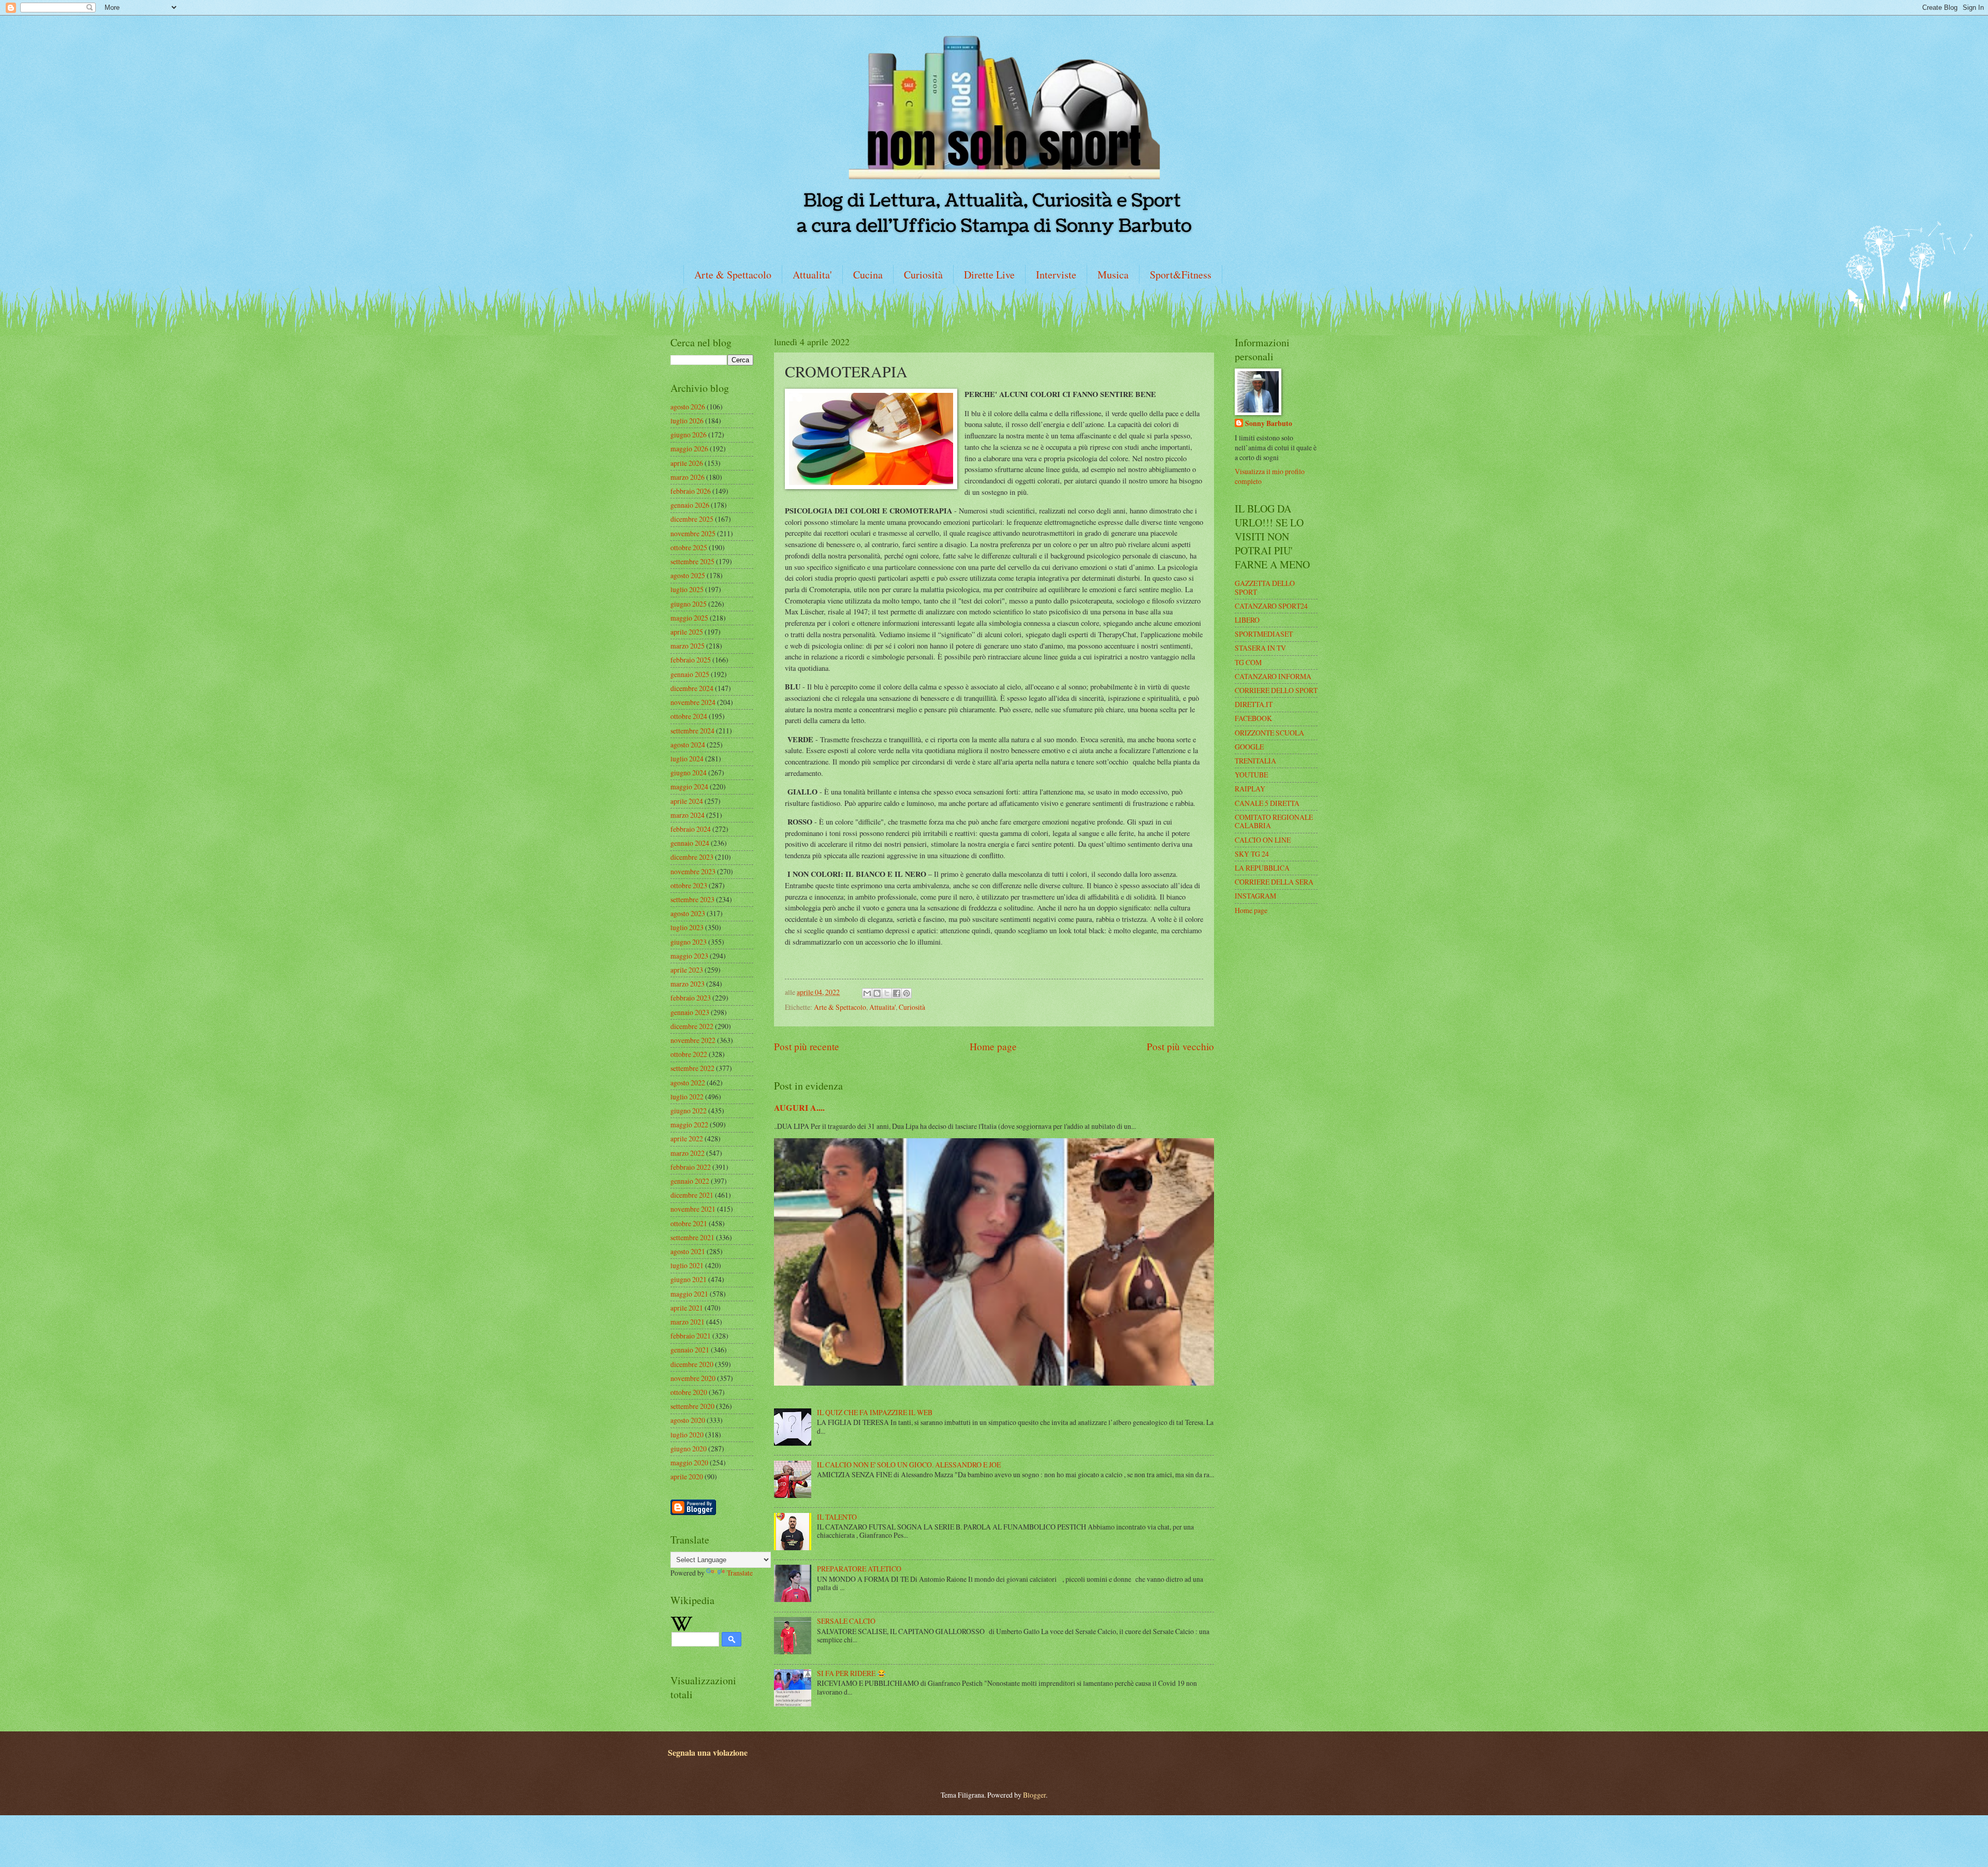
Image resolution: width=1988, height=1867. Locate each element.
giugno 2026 (689, 435)
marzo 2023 (688, 984)
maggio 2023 (689, 956)
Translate (740, 1573)
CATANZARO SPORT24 (1271, 606)
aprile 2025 (687, 632)
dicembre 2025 (692, 519)
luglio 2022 (687, 1097)
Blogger (1034, 1795)
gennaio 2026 (690, 505)
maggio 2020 (689, 1462)
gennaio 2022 (690, 1181)
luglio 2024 (687, 759)
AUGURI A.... (799, 1108)
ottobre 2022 (689, 1054)
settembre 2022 (692, 1068)
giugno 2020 (689, 1449)
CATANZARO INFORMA (1273, 676)
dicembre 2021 (692, 1195)
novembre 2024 (693, 702)
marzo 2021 (688, 1322)
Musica (1113, 275)
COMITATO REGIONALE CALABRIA (1274, 821)
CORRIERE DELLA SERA (1274, 882)
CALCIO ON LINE (1263, 840)
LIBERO (1247, 620)
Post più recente (807, 1046)
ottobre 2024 (689, 716)
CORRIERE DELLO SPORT (1276, 690)
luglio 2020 (687, 1435)
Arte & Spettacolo (733, 275)
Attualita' (812, 275)
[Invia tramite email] (867, 993)
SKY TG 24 (1252, 854)
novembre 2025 (693, 533)
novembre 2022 (693, 1040)
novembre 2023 (693, 871)
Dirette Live (989, 275)
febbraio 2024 (691, 829)
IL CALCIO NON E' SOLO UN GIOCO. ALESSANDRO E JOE (909, 1465)
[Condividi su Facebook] (897, 993)
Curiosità (923, 275)
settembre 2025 (692, 561)
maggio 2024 (689, 787)
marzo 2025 (688, 646)
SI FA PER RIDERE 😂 (851, 1673)
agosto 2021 (688, 1251)
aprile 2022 (687, 1138)
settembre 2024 (692, 731)
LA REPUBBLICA (1262, 868)
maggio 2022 (689, 1124)
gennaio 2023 (690, 1012)
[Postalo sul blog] (877, 993)
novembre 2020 (693, 1378)
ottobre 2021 (689, 1223)
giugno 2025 (689, 604)
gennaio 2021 (690, 1350)
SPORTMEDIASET (1264, 634)
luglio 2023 (687, 927)
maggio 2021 (689, 1294)
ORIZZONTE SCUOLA (1269, 733)
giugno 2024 (689, 773)
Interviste (1056, 275)
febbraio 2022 (691, 1167)
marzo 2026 (688, 477)
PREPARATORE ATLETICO (859, 1569)
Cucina (868, 275)
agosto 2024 (688, 745)
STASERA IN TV (1260, 648)
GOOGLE (1249, 747)
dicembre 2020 (692, 1364)
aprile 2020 (687, 1476)
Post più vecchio (1180, 1046)
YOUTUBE (1251, 775)
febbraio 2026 (691, 491)
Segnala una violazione (708, 1753)
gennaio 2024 (690, 843)
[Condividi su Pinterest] (907, 993)
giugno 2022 (689, 1111)
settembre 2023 (692, 899)
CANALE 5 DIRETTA (1267, 803)
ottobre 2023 (689, 885)
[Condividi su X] (887, 993)
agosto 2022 (688, 1083)
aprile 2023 (687, 970)
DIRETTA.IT (1254, 704)
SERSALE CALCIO (846, 1621)
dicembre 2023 (692, 857)
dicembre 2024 (692, 688)
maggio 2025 (689, 618)
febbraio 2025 (691, 660)
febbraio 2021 (691, 1336)
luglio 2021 (687, 1265)
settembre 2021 (692, 1237)
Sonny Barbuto (1269, 424)
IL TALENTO (837, 1517)
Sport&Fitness (1181, 275)
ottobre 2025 (689, 547)
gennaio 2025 (690, 674)
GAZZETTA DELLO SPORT (1265, 587)
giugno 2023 (689, 942)
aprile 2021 (687, 1308)
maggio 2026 (689, 449)
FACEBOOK (1253, 718)
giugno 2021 (689, 1279)
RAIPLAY (1250, 789)
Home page (993, 1046)
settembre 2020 (692, 1406)
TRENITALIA (1255, 761)
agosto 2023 (688, 913)
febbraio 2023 (691, 998)
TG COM (1248, 662)
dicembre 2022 (692, 1026)
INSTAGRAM (1255, 896)
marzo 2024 (688, 815)
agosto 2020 (688, 1420)
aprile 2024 (687, 801)
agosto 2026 (688, 407)
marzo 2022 (688, 1153)
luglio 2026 (687, 421)
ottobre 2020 (689, 1392)
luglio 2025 (687, 589)
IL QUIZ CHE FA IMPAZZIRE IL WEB (875, 1412)
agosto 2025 (688, 575)
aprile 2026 (687, 463)
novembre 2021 (693, 1209)
